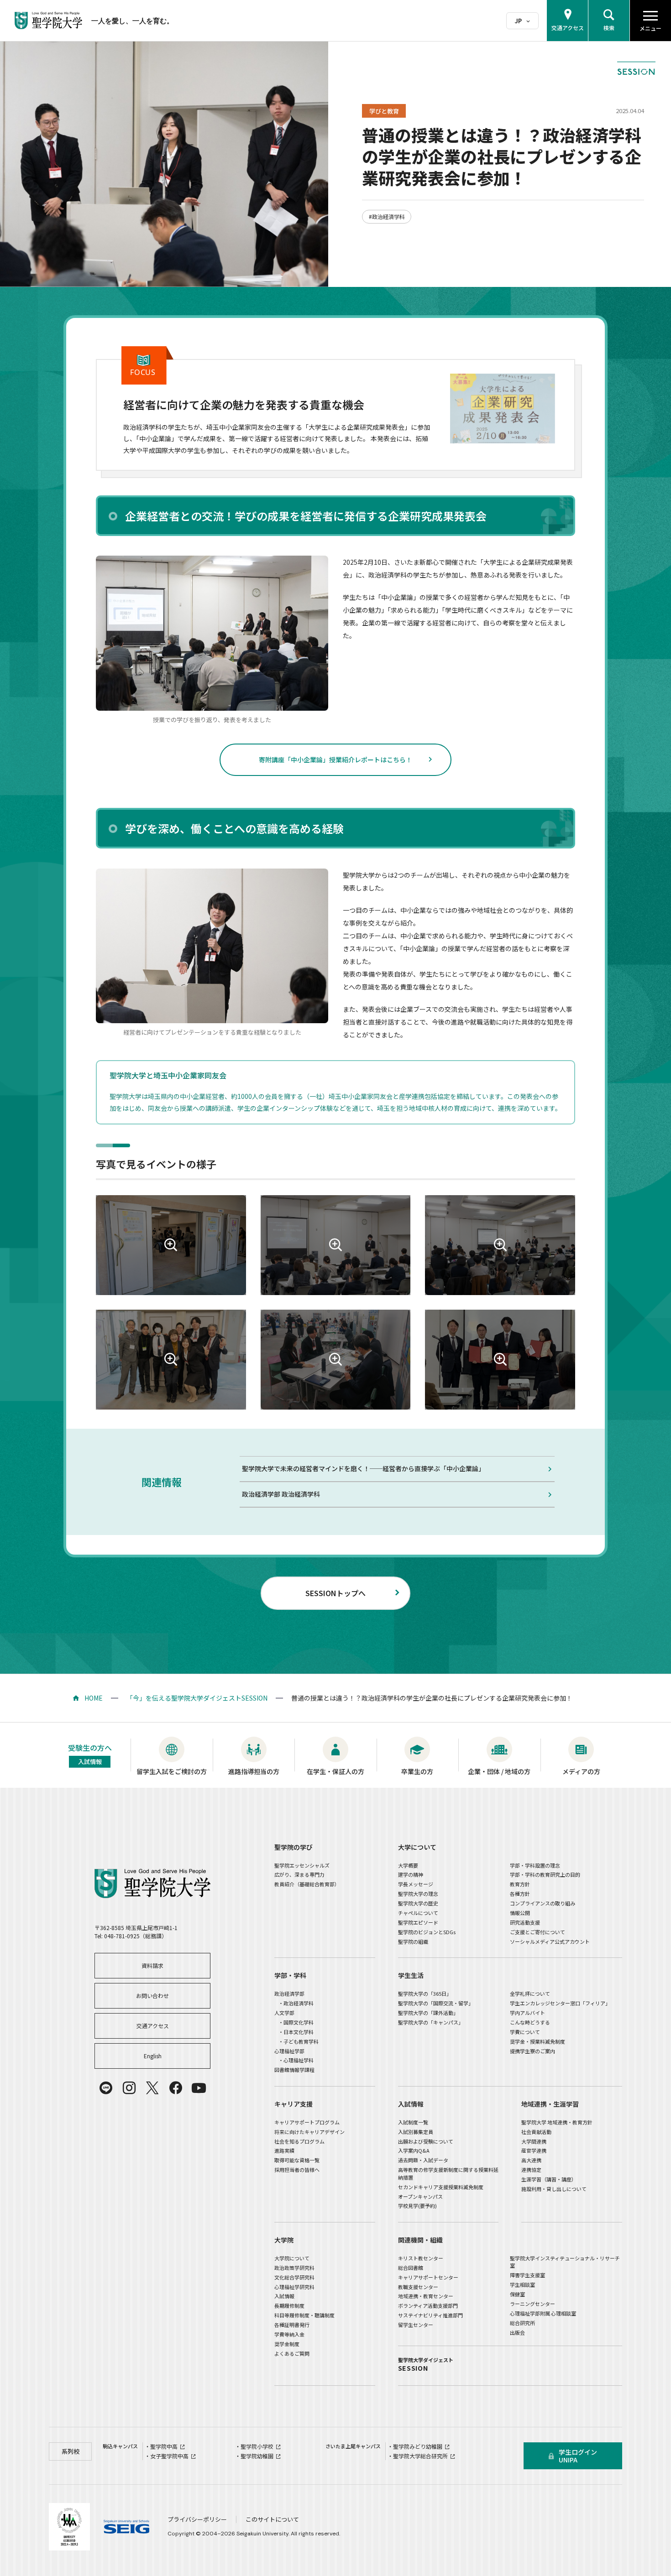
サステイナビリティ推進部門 (430, 2315)
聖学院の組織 (413, 1941)
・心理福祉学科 (296, 2060)
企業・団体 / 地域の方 (499, 1771)
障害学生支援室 (527, 2275)
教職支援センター (418, 2287)
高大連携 (531, 2160)
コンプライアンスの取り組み (543, 1903)
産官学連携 (534, 2150)
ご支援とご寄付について (537, 1932)
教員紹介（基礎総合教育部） (307, 1884)
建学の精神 (411, 1874)
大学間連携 (534, 2141)
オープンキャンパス (420, 2196)
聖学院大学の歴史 (418, 1903)
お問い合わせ (152, 1996)
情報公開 (520, 1913)
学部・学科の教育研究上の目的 (545, 1874)
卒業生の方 (417, 1771)
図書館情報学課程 (294, 2070)
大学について (417, 1847)
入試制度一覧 (413, 2122)
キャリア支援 (294, 2104)
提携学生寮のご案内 (532, 2051)
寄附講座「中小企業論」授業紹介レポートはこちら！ (335, 760)
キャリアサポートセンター (428, 2277)
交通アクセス (153, 2026)
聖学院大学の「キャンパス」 (431, 2022)
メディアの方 (581, 1771)
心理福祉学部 (289, 2051)
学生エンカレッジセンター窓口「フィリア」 (560, 2003)
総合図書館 (411, 2268)
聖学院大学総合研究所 (420, 2456)
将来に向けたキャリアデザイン (309, 2132)
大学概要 (408, 1865)
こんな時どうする (530, 2022)
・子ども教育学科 (299, 2041)
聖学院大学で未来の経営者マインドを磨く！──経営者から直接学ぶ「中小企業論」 (363, 1468)
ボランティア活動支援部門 (428, 2305)
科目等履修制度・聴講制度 (304, 2315)
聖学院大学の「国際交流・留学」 (436, 2003)
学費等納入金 (289, 2334)
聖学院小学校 (257, 2446)
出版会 (517, 2332)
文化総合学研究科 (294, 2277)
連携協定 (531, 2170)
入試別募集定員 (416, 2132)
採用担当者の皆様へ (297, 2170)
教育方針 (520, 1884)
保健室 (517, 2294)
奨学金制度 (287, 2344)
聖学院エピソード (418, 1922)
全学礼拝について (530, 1993)
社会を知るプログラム (299, 2141)
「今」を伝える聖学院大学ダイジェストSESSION (197, 1698)
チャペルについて (418, 1913)
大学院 (284, 2240)
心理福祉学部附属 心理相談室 (543, 2313)
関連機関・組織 (420, 2240)
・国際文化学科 (296, 2022)
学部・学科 (290, 1975)
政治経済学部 (289, 1993)
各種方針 (520, 1894)
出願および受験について (426, 2141)
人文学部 (284, 2013)
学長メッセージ (416, 1884)
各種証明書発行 (292, 2325)
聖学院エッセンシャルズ (302, 1865)
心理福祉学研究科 (294, 2287)
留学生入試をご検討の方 (172, 1771)
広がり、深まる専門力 (299, 1874)
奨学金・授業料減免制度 (537, 2041)
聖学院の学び (294, 1847)
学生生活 (411, 1975)
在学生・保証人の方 (335, 1771)
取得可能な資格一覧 (297, 2160)
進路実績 (284, 2150)
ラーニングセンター (532, 2304)
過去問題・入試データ (423, 2160)
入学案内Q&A (414, 2150)
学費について (525, 2032)
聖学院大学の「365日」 (425, 1993)
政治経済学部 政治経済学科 (281, 1494)
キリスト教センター (421, 2258)
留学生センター (416, 2325)
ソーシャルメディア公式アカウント (550, 1941)
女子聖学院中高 (169, 2456)
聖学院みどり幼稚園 (418, 2446)
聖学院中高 (164, 2446)
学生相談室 (522, 2285)
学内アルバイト (527, 2013)
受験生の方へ (90, 1754)
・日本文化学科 (296, 2032)
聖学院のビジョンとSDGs (427, 1932)
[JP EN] (522, 21)
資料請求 (152, 1965)
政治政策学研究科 (294, 2268)
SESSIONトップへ (335, 1593)
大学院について (292, 2258)
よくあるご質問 (292, 2353)
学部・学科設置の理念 (535, 1865)
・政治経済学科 (296, 2003)
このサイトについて (272, 2519)
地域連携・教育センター (426, 2296)
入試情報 (411, 2104)
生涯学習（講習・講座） (549, 2179)
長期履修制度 (289, 2305)
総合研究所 (522, 2323)
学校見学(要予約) (417, 2206)
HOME (94, 1698)
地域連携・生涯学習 (550, 2104)
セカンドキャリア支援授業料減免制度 (441, 2187)
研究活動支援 (525, 1922)
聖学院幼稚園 (257, 2456)
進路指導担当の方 (254, 1771)
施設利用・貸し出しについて (554, 2189)
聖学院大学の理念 (418, 1894)
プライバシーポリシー (197, 2519)
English (153, 2056)
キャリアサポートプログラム (307, 2122)
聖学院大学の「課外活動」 (428, 2013)
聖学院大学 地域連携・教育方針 (557, 2122)
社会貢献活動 (536, 2132)
